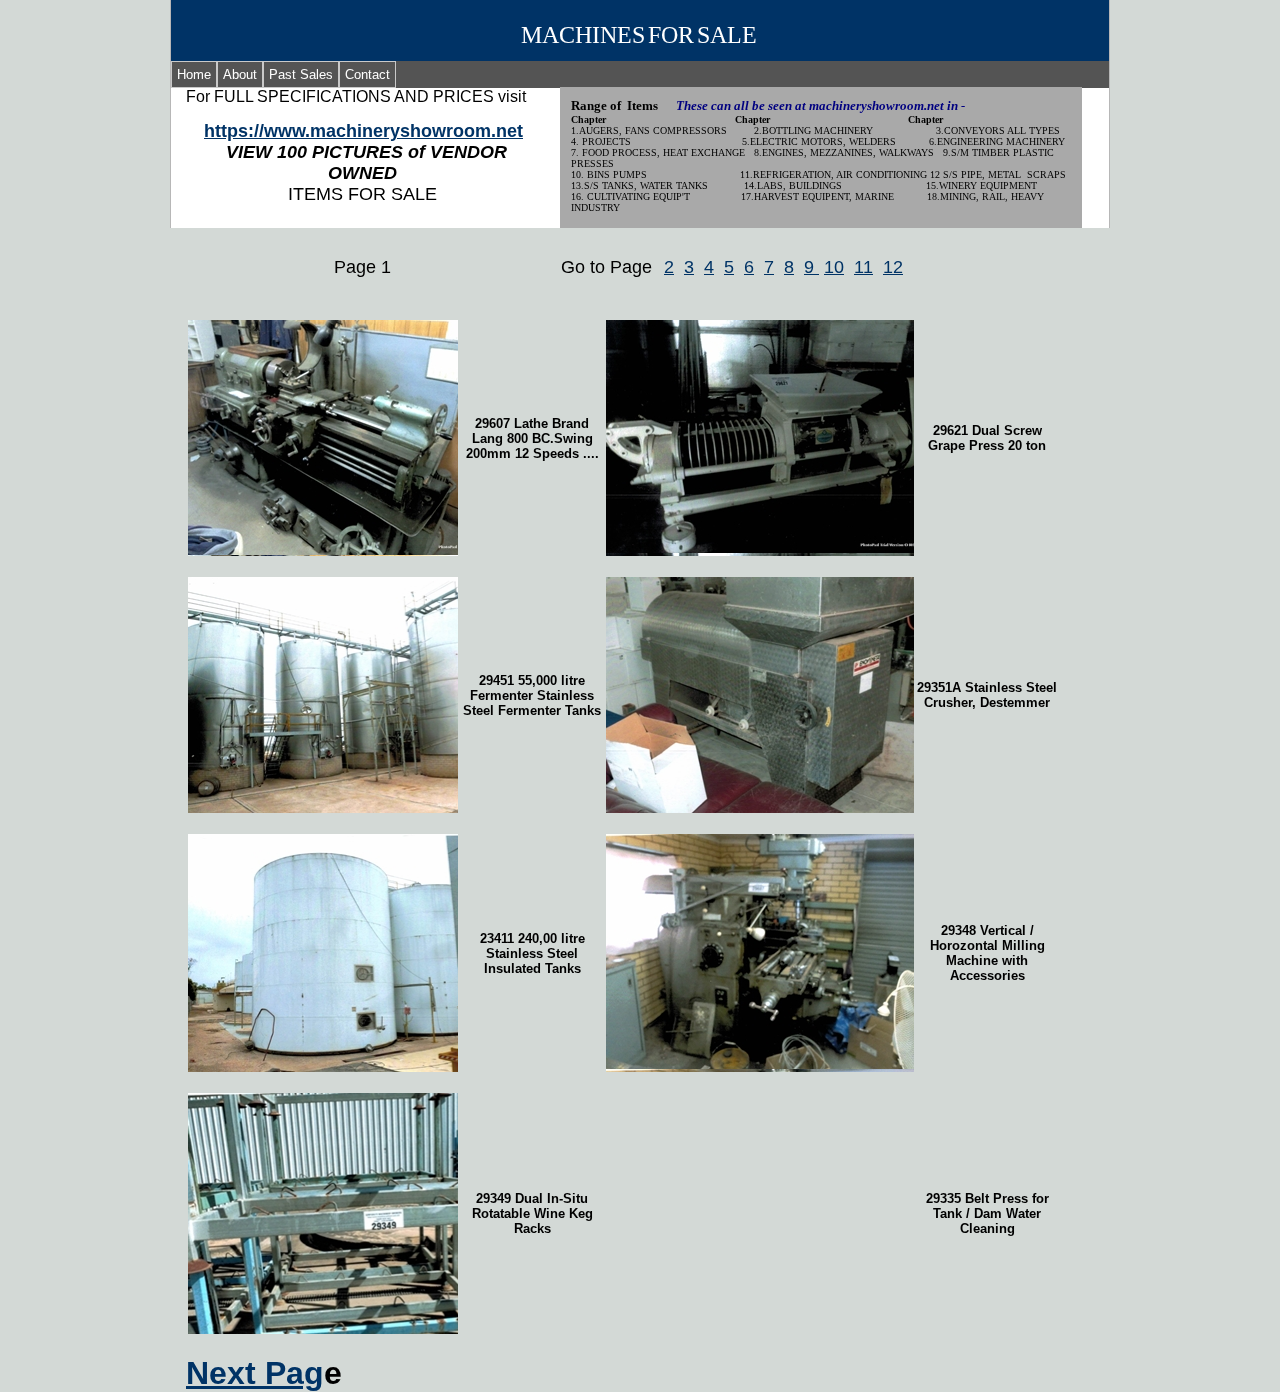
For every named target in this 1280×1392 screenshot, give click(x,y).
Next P (255, 1373)
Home (194, 74)
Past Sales (301, 74)
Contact (367, 74)
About (240, 74)
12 (893, 267)
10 (834, 267)
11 (863, 267)
